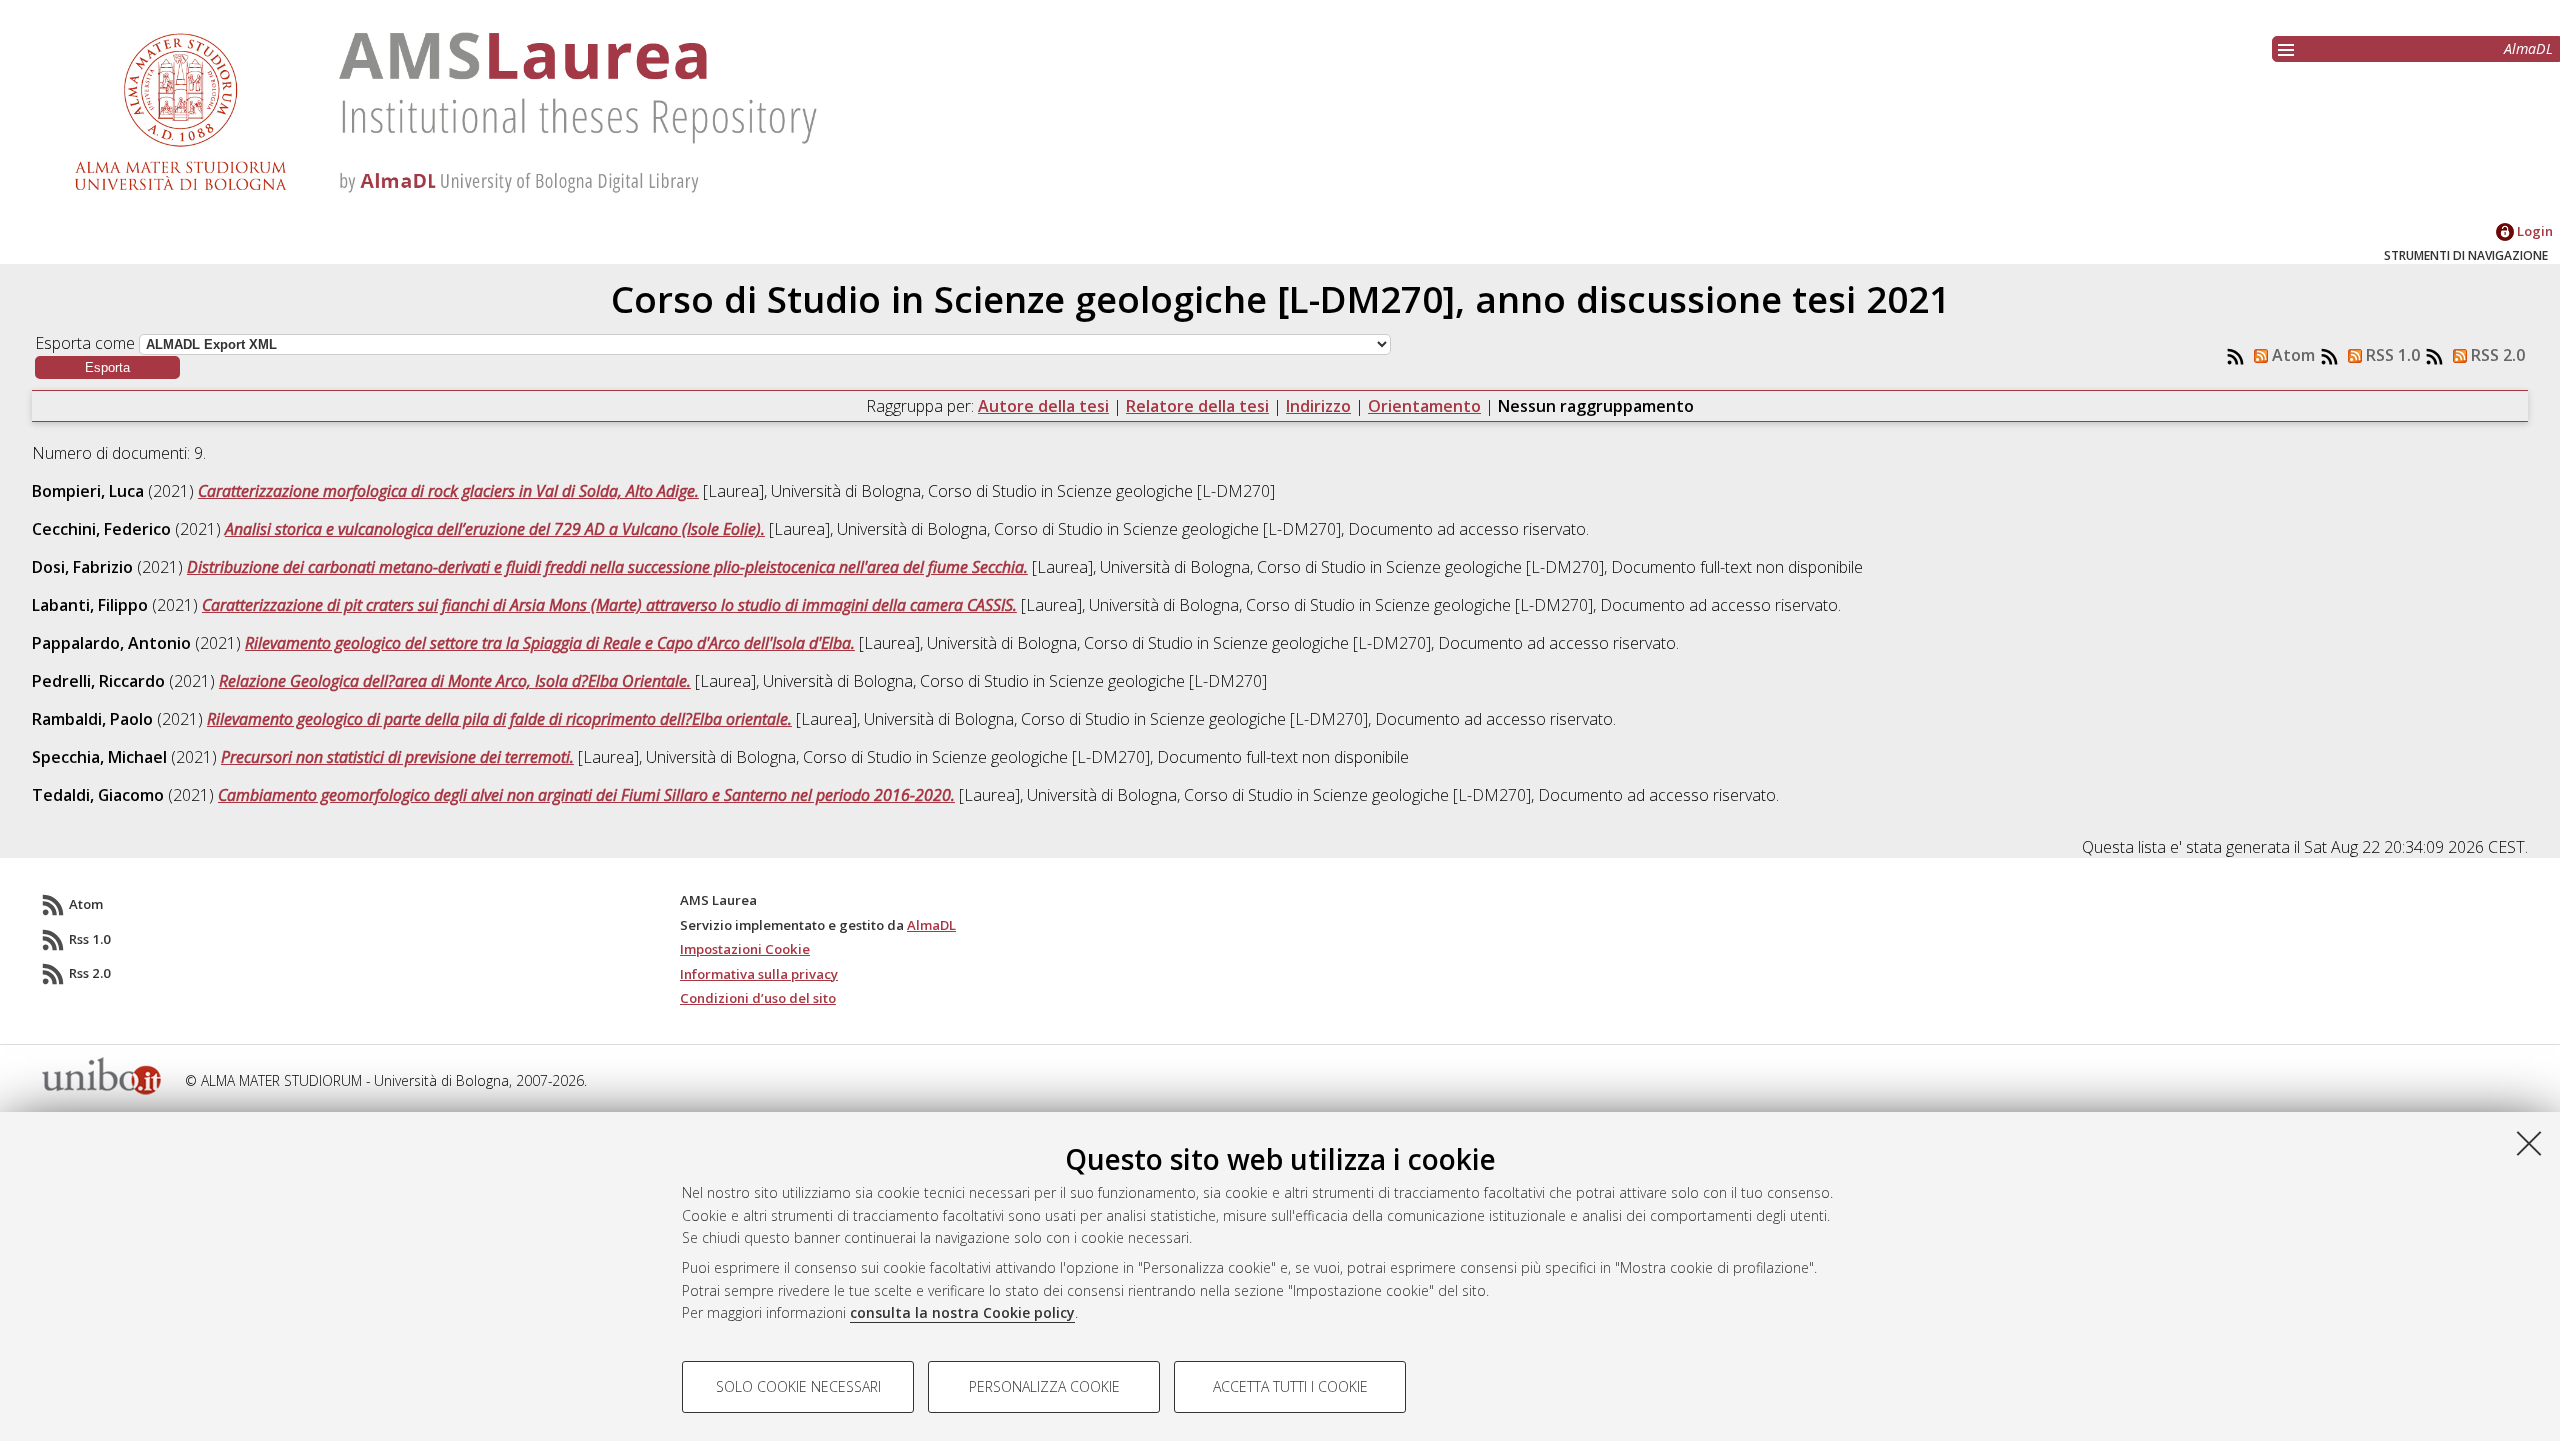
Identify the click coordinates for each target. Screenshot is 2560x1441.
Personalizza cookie (1044, 1386)
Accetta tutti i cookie (1290, 1386)
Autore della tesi (1043, 406)
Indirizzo (1318, 406)
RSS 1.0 (2391, 355)
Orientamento (1424, 406)
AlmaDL (2528, 48)
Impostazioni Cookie (745, 949)
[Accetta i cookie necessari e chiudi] (2529, 1143)
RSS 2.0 (2496, 355)
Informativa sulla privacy (759, 974)
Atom (2291, 355)
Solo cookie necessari (798, 1386)
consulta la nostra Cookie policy (962, 1312)
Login (2533, 231)
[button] (107, 367)
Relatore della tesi (1197, 406)
